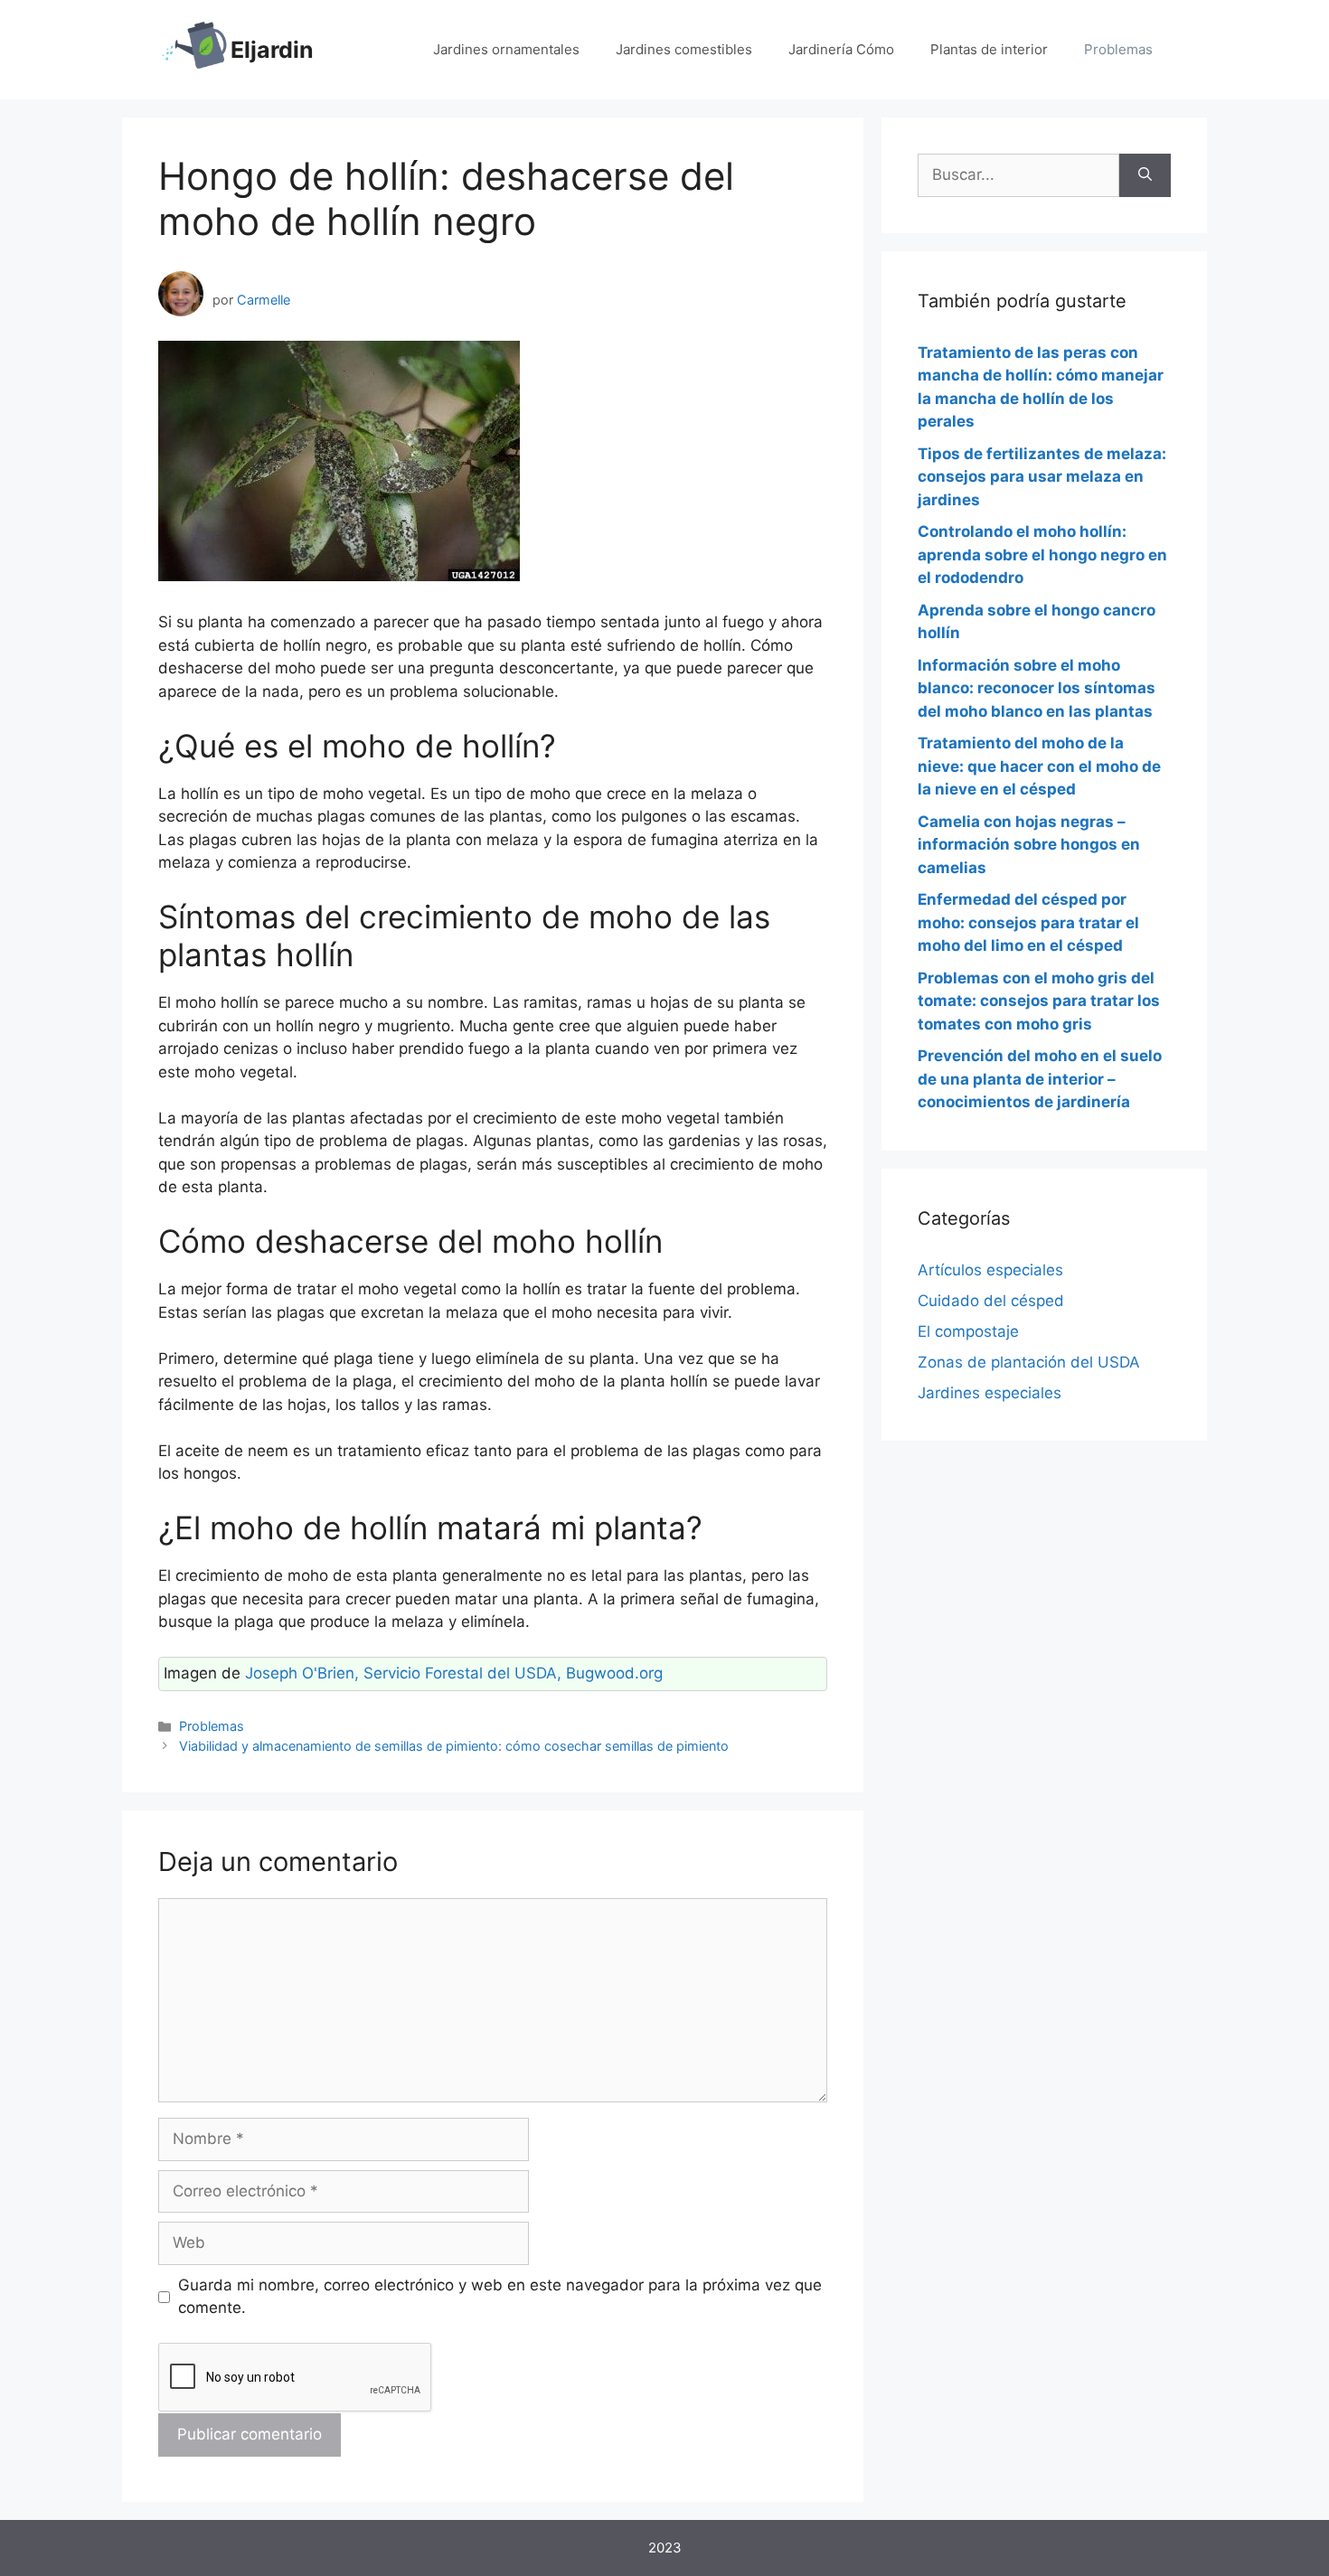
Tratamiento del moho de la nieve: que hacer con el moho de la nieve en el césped (1039, 766)
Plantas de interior (989, 49)
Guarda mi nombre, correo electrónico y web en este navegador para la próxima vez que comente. (500, 2297)
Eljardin (272, 50)
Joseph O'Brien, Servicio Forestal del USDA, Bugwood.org (454, 1673)
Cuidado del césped (991, 1301)
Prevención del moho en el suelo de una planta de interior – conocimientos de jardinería (1040, 1079)
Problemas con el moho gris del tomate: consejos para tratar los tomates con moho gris (1039, 1001)
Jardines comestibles (684, 49)
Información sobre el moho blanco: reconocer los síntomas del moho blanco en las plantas (1037, 688)
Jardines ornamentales (506, 49)
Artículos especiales (990, 1270)
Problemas (1118, 49)
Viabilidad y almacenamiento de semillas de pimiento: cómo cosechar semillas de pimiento (454, 1746)
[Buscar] (1145, 175)
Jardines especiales (990, 1393)
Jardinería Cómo (841, 49)
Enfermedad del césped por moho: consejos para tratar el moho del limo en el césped (1028, 922)
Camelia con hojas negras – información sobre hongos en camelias (1029, 845)
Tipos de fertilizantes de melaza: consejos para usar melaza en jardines (1042, 477)
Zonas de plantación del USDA (1029, 1362)
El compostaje (968, 1331)
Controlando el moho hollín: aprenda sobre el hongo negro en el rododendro (1042, 555)
